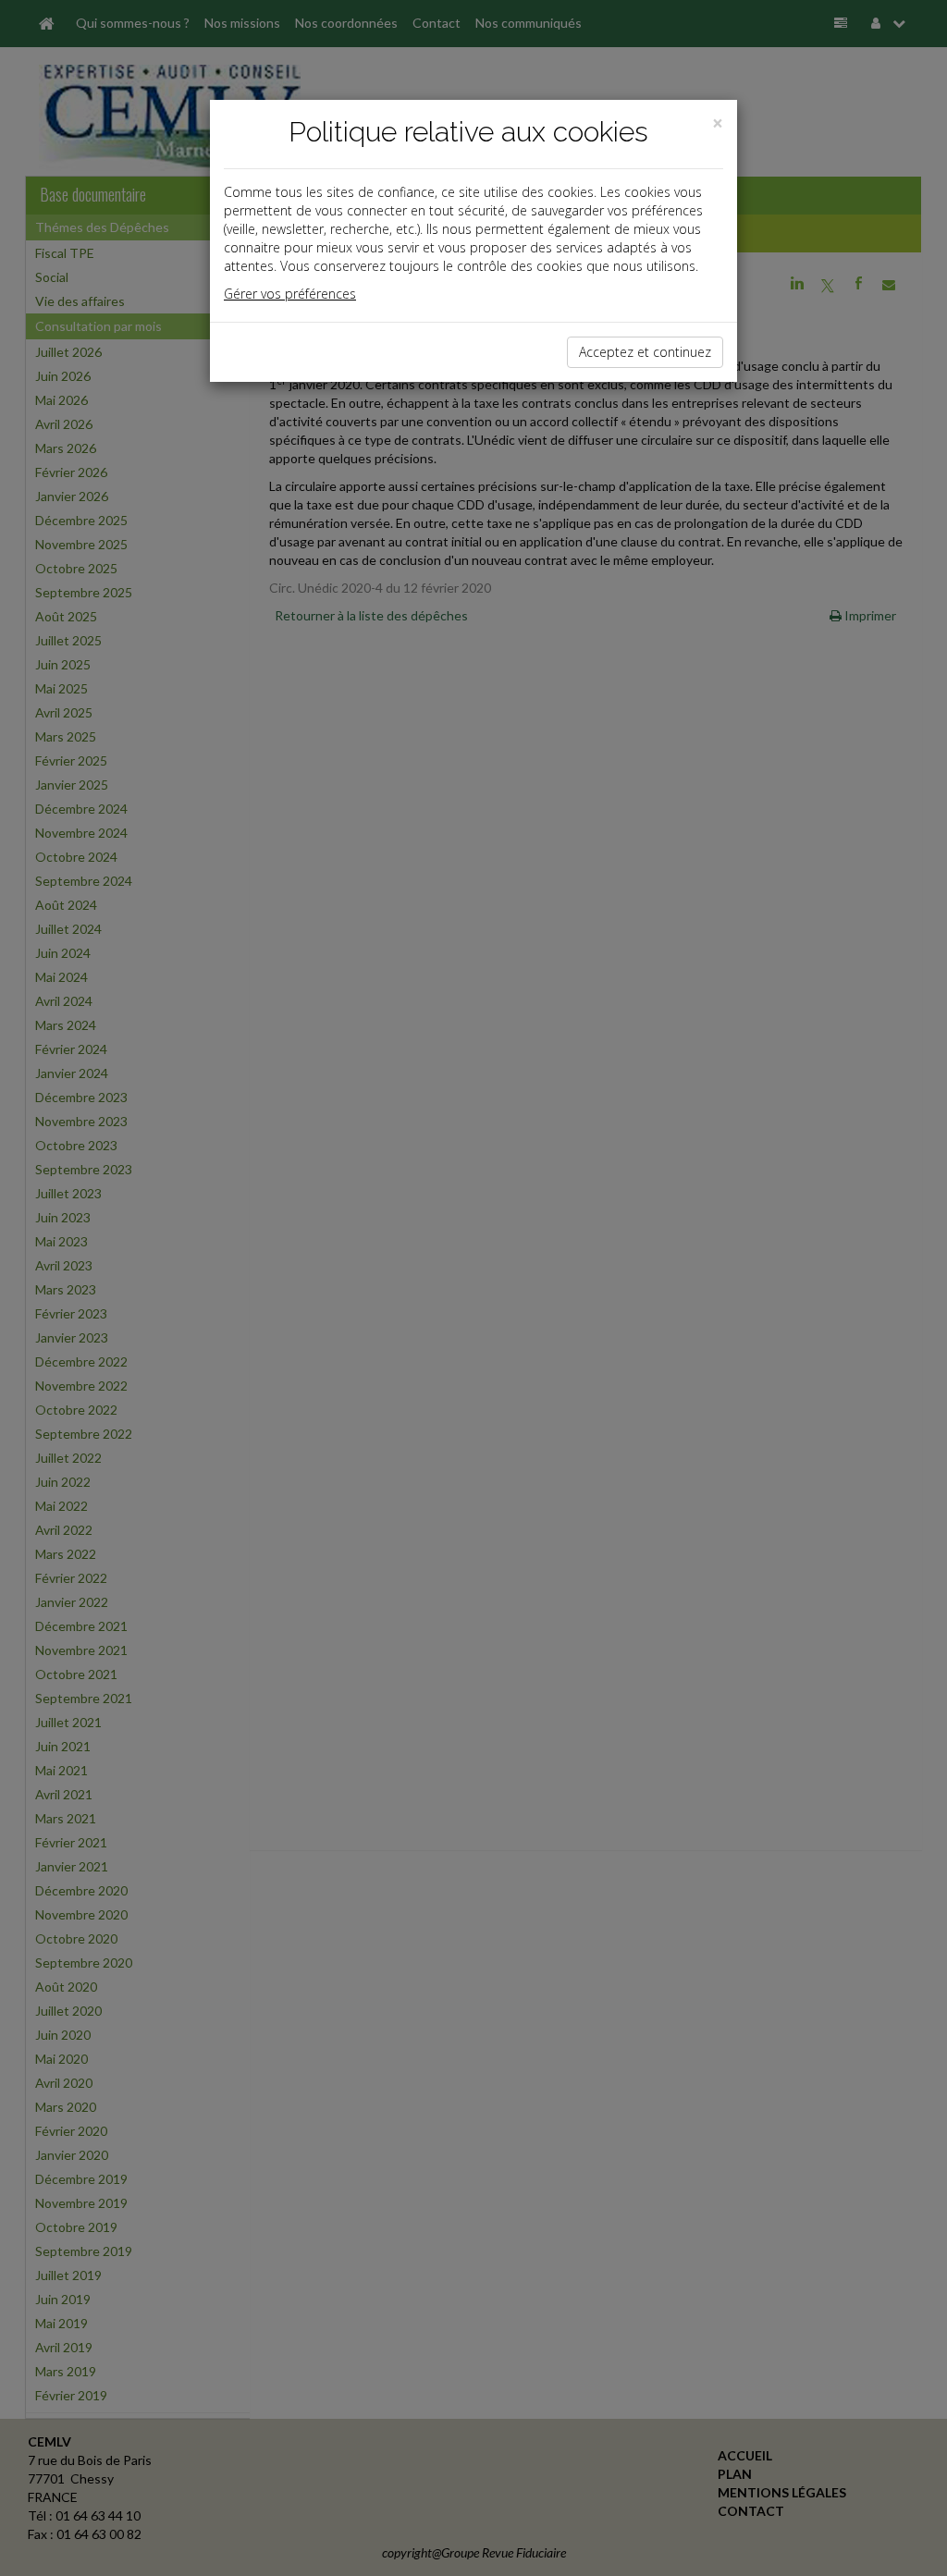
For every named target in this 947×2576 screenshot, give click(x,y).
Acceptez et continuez (645, 352)
